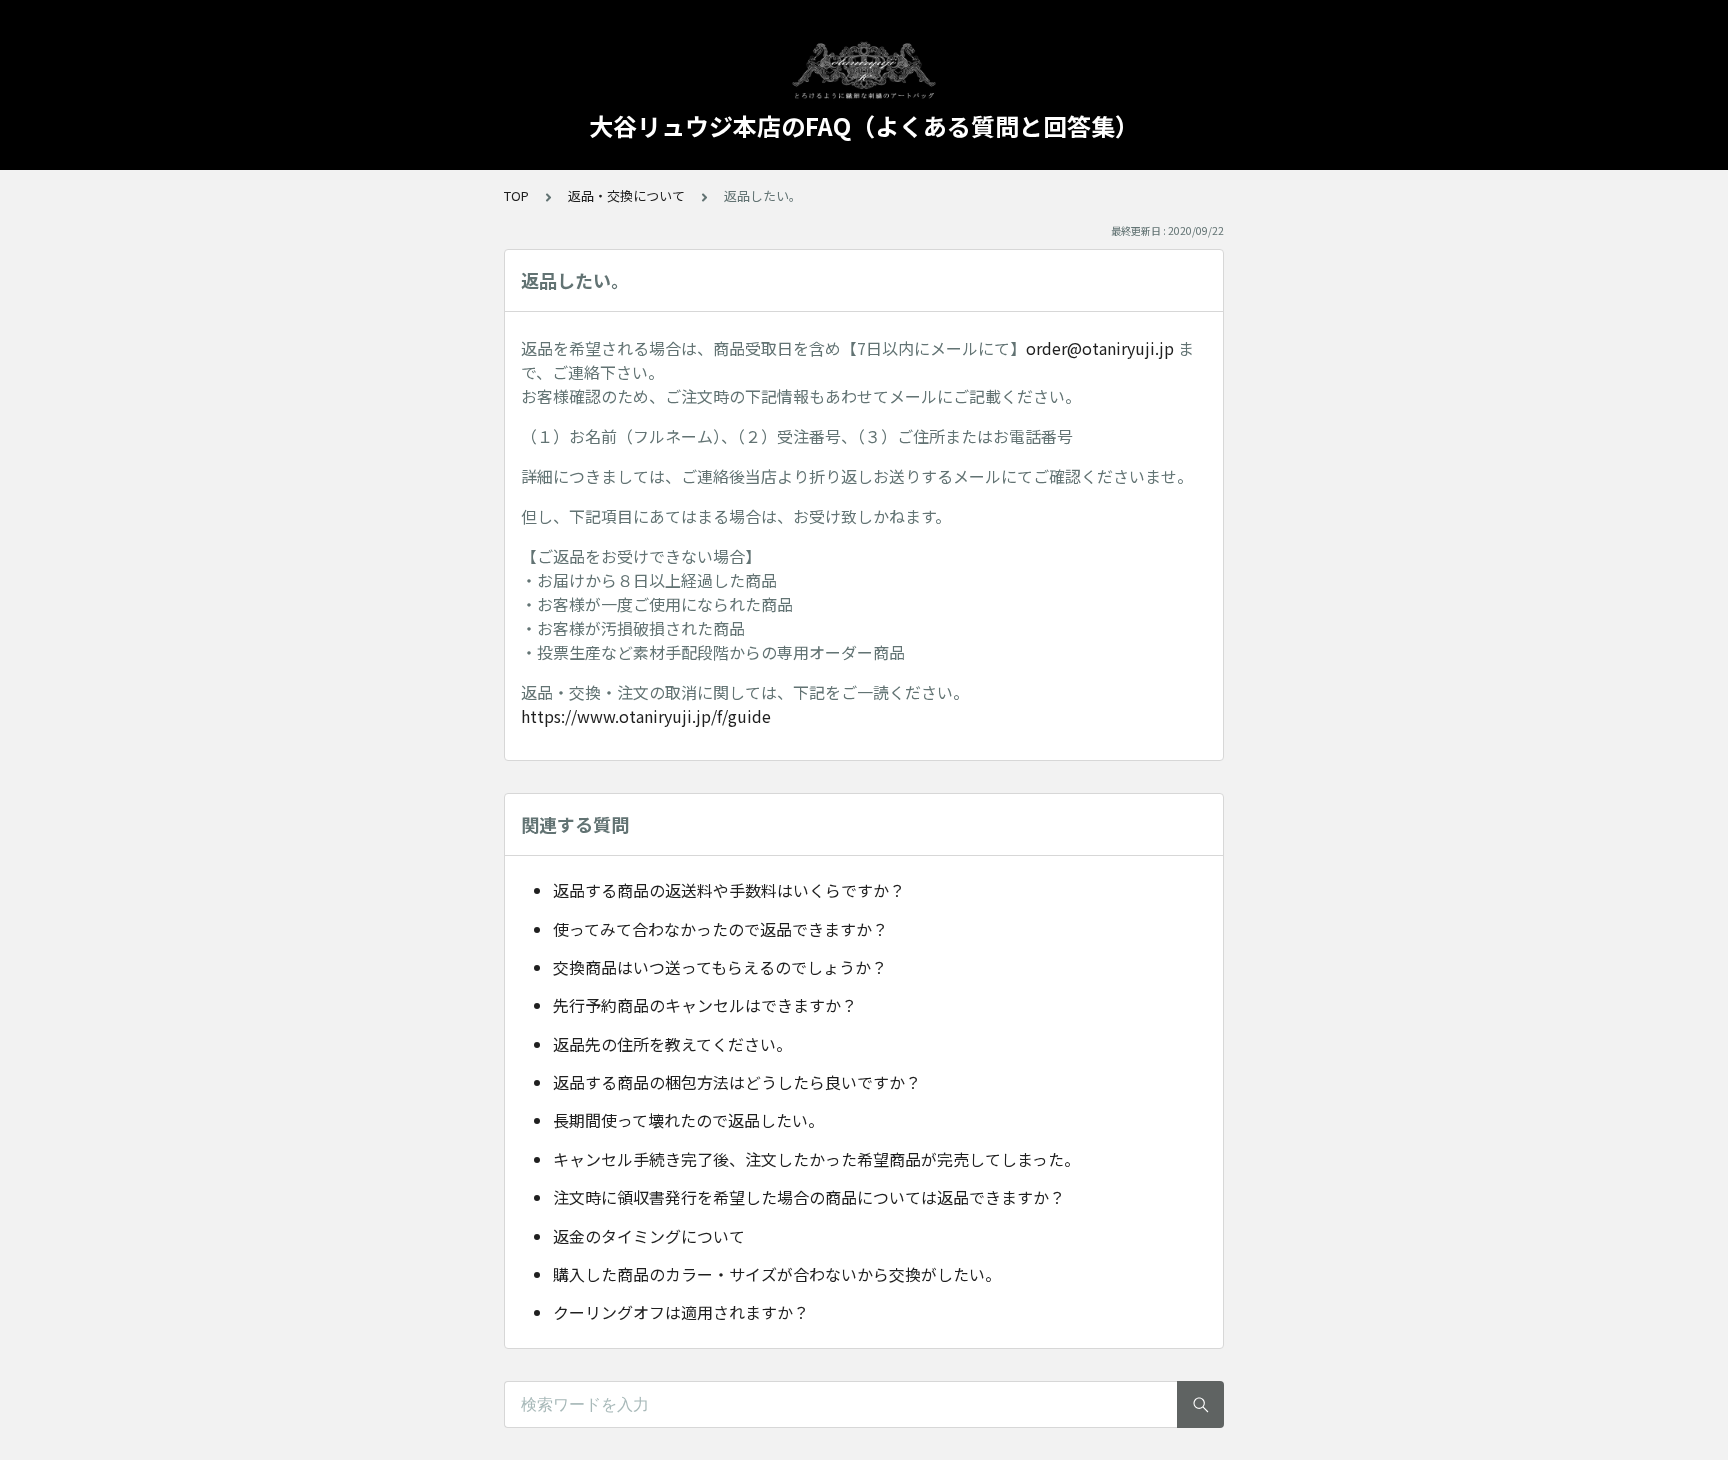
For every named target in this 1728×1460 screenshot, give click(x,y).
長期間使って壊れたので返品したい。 (688, 1120)
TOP (516, 195)
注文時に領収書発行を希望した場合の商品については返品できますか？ (809, 1197)
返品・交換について (626, 195)
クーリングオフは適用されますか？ (681, 1312)
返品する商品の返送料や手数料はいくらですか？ (729, 890)
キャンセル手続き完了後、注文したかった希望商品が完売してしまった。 (816, 1159)
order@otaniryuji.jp (1100, 348)
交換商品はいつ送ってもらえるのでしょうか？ (720, 967)
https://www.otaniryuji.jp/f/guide (646, 716)
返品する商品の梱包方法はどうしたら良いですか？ (737, 1082)
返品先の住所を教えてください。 (672, 1044)
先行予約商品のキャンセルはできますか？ (705, 1005)
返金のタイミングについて (649, 1236)
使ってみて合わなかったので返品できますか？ (720, 929)
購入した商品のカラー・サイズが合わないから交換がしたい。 (777, 1274)
